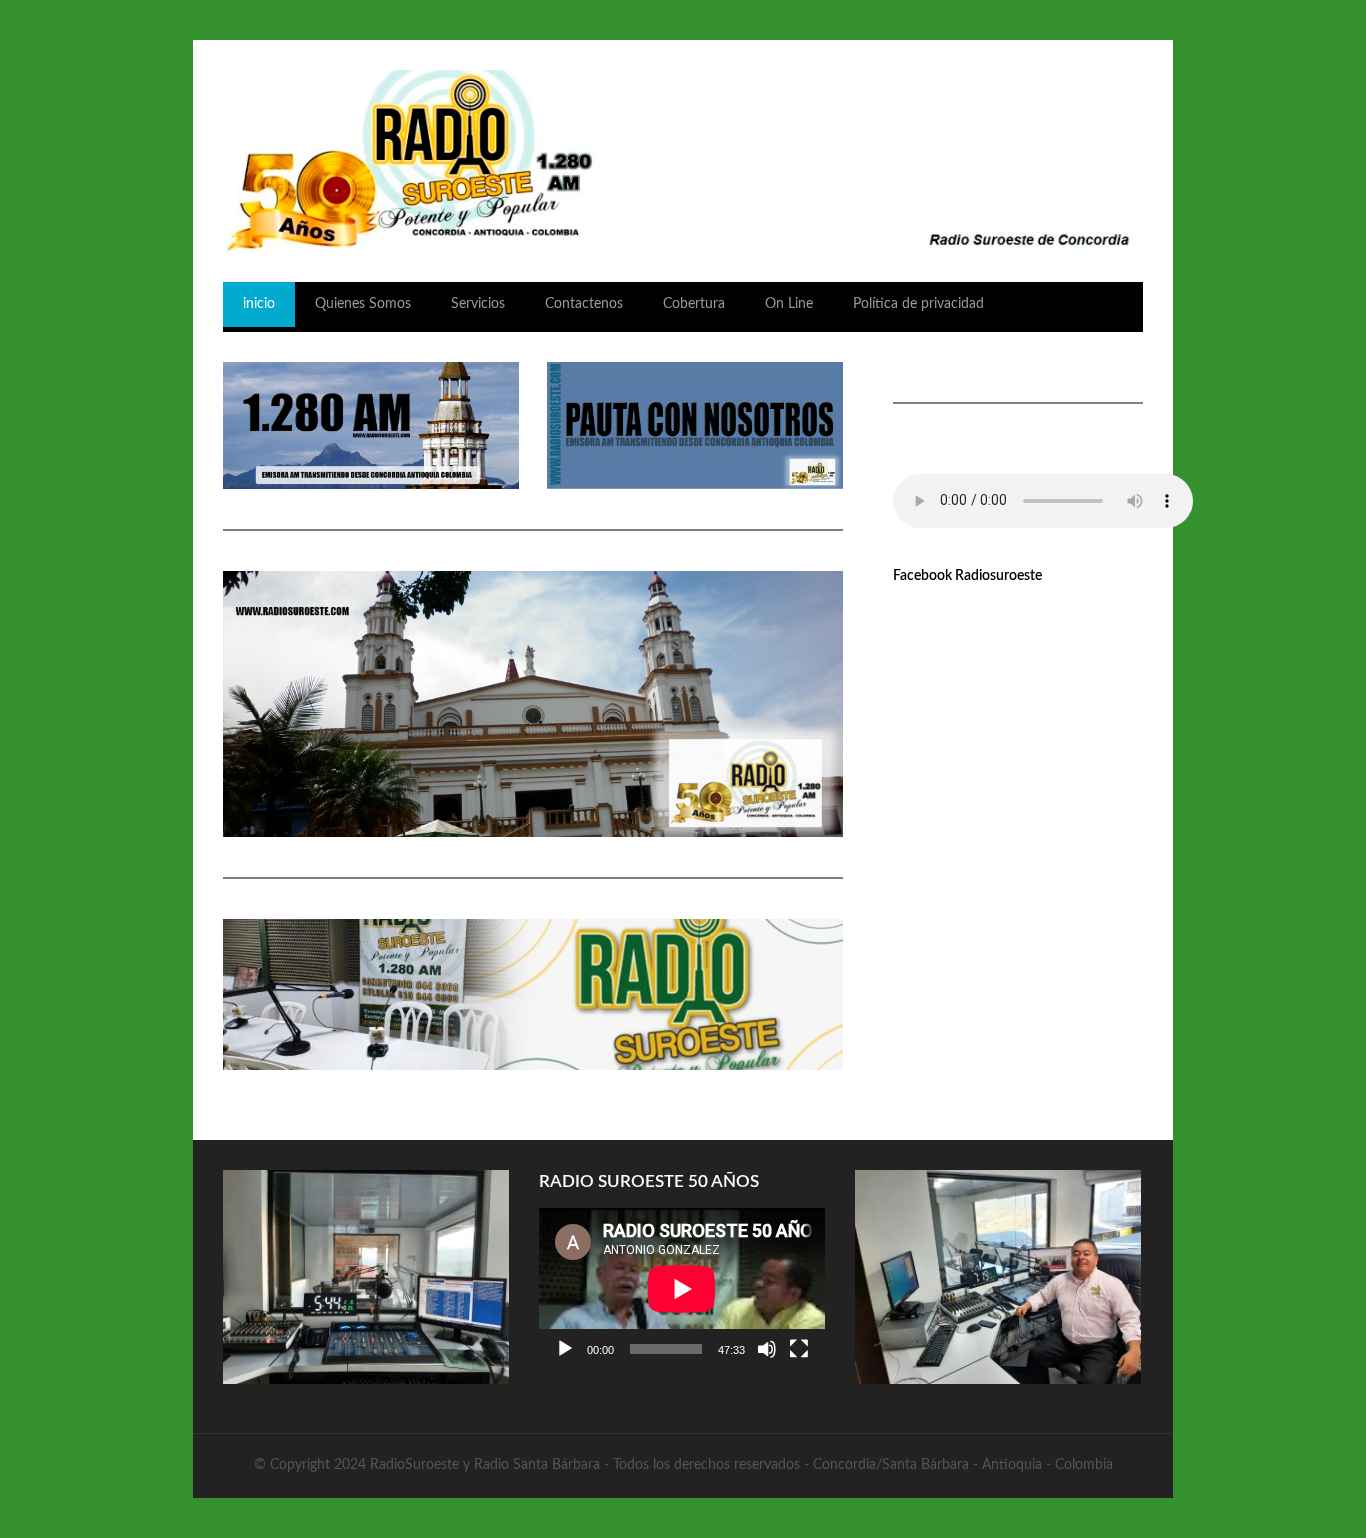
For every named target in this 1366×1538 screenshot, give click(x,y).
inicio (259, 304)
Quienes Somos (363, 304)
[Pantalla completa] (799, 1349)
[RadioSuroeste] (683, 161)
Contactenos (584, 304)
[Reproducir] (565, 1349)
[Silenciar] (767, 1349)
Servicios (478, 304)
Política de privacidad (918, 304)
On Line (789, 304)
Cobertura (694, 304)
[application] (682, 1288)
